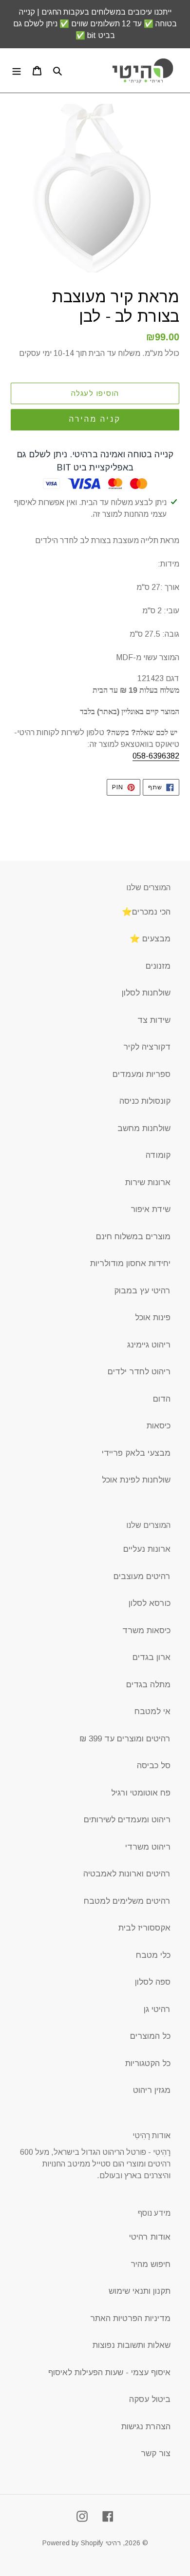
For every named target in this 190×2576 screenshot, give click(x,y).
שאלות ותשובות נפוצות (132, 2345)
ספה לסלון (153, 1982)
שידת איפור (151, 1209)
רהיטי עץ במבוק (142, 1291)
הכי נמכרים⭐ (146, 912)
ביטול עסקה (150, 2399)
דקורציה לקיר (147, 1047)
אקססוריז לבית (144, 1928)
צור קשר (156, 2453)
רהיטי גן (157, 2009)
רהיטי (113, 2543)
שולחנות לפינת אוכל (136, 1480)
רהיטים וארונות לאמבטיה (127, 1874)
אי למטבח (152, 1711)
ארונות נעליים (147, 1549)
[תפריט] (17, 71)
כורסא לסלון (150, 1603)
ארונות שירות (148, 1182)
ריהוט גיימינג (149, 1345)
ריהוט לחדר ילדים (139, 1372)
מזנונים (158, 966)
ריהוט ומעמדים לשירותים (127, 1820)
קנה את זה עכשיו (95, 420)
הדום (162, 1399)
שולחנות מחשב (144, 1128)
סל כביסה (154, 1766)
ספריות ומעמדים (142, 1074)
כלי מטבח (153, 1955)
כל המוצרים (150, 2036)
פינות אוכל (153, 1317)
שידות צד (154, 1020)
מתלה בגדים (148, 1685)
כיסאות (159, 1426)
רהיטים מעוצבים (142, 1576)
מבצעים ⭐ (150, 939)
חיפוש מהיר (151, 2264)
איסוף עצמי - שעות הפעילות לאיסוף (109, 2372)
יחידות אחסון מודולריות (130, 1263)
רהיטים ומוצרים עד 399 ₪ (125, 1739)
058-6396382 (156, 756)
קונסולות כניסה (145, 1101)
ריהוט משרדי (148, 1847)
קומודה (158, 1155)
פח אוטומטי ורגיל (141, 1793)
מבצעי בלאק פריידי (136, 1453)
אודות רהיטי (150, 2237)
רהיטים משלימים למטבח (127, 1901)
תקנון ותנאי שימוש (140, 2291)
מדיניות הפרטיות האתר (130, 2318)
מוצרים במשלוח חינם (133, 1237)
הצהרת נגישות (146, 2427)
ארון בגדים (152, 1657)
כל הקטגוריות (148, 2063)
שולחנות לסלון (146, 993)
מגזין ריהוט (152, 2090)
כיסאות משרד (146, 1630)
